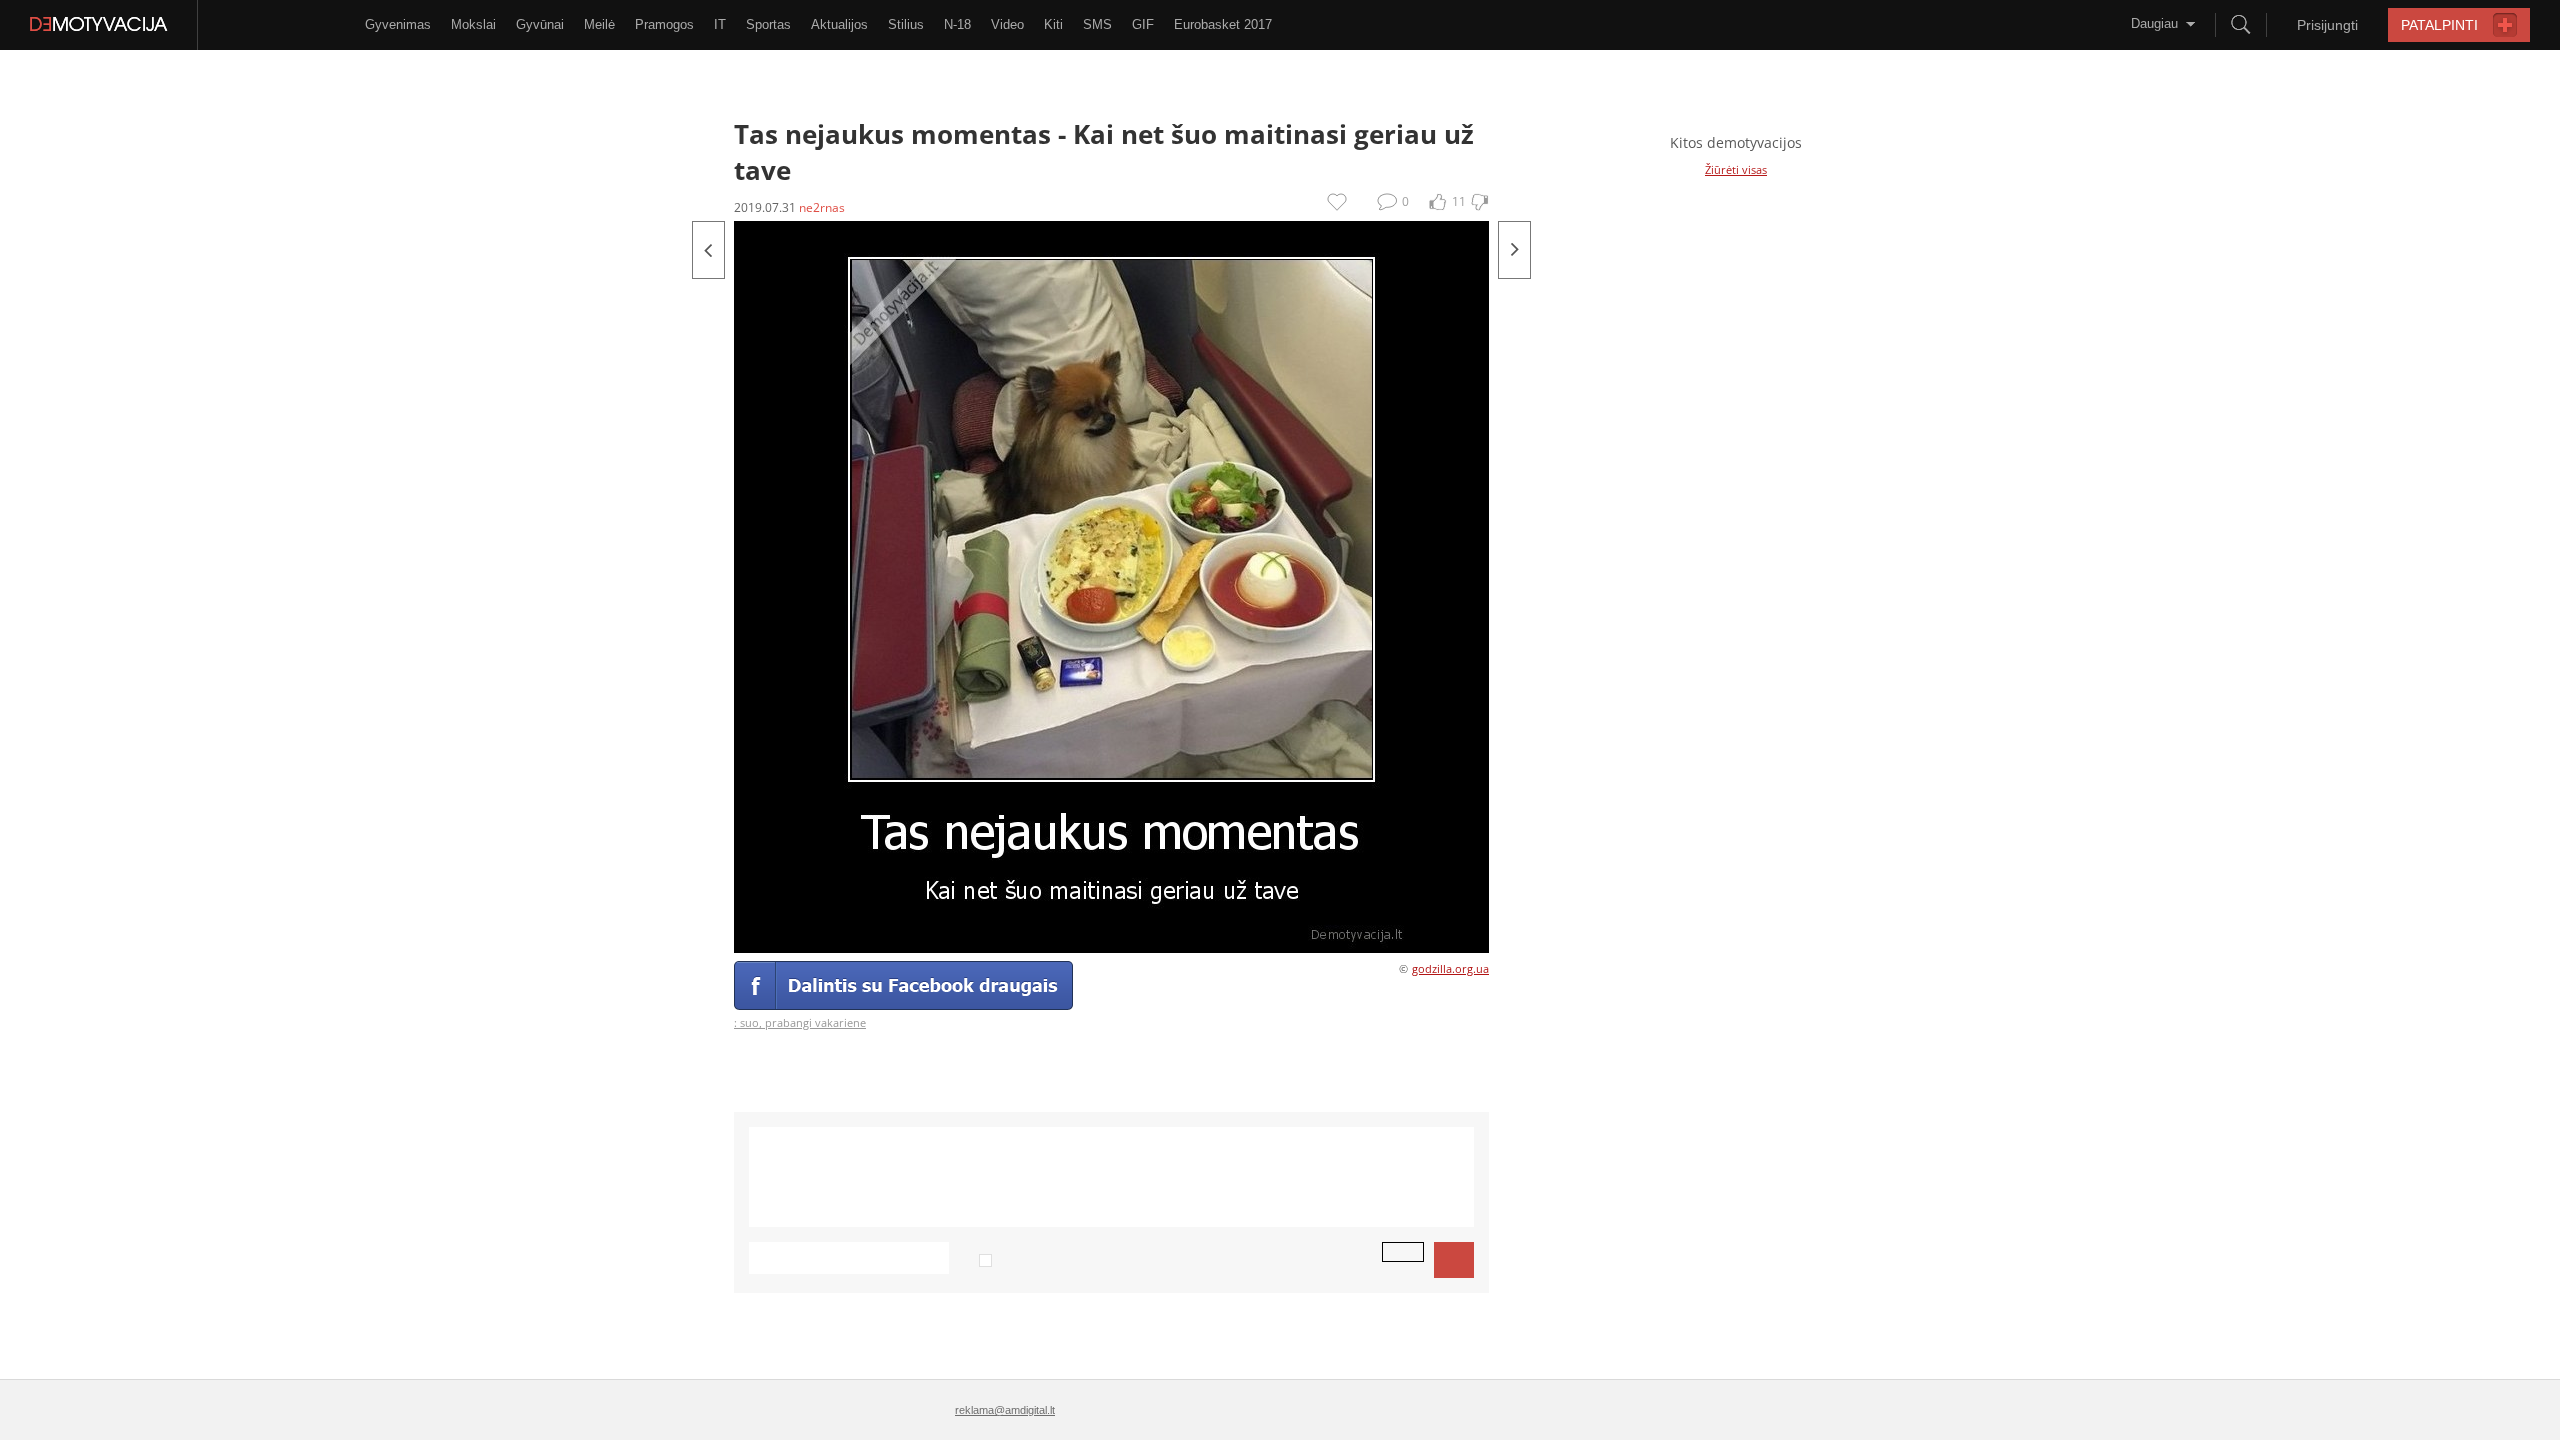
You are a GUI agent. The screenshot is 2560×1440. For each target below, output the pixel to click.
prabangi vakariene (815, 1022)
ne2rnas (822, 207)
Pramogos (664, 24)
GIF (1143, 24)
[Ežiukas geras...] (1514, 250)
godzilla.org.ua (1450, 968)
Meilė (599, 24)
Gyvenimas (398, 24)
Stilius (906, 24)
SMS (1097, 24)
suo (749, 1022)
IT (720, 24)
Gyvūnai (540, 24)
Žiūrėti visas (1736, 169)
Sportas (768, 24)
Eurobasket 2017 (1223, 24)
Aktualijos (839, 24)
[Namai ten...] (708, 250)
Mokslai (473, 24)
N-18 (957, 24)
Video (1007, 24)
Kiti (1053, 24)
